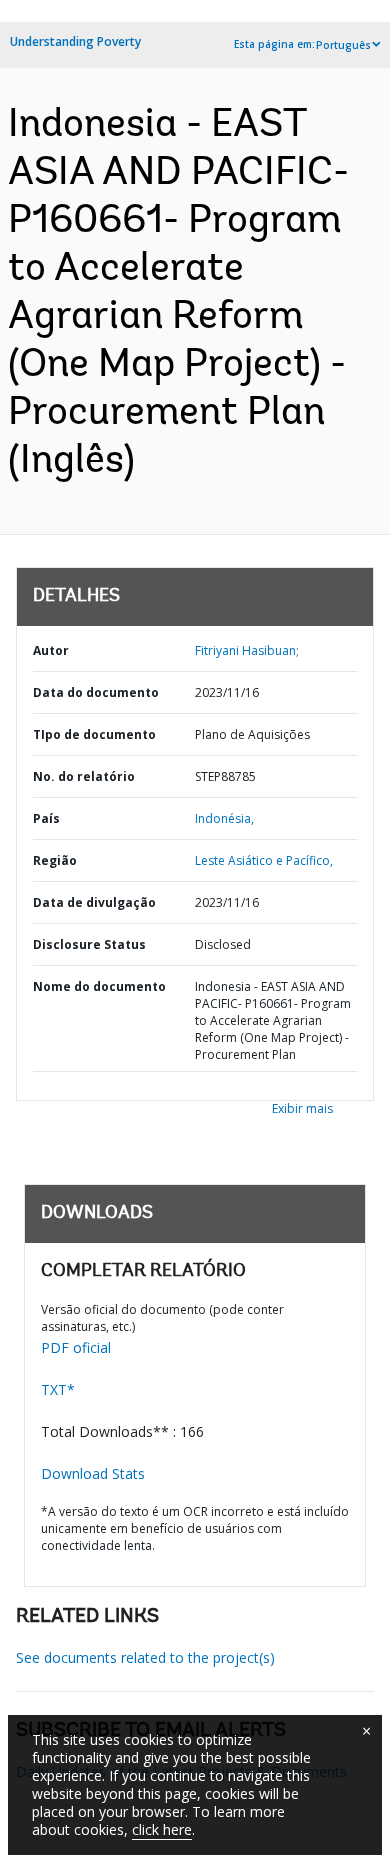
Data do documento (96, 692)
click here (162, 1829)
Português (343, 45)
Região (55, 860)
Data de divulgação (94, 902)
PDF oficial (76, 1347)
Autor (51, 650)
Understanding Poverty (75, 41)
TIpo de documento (94, 734)
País (46, 818)
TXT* (58, 1389)
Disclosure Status (89, 944)
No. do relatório (84, 776)
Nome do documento (99, 986)
